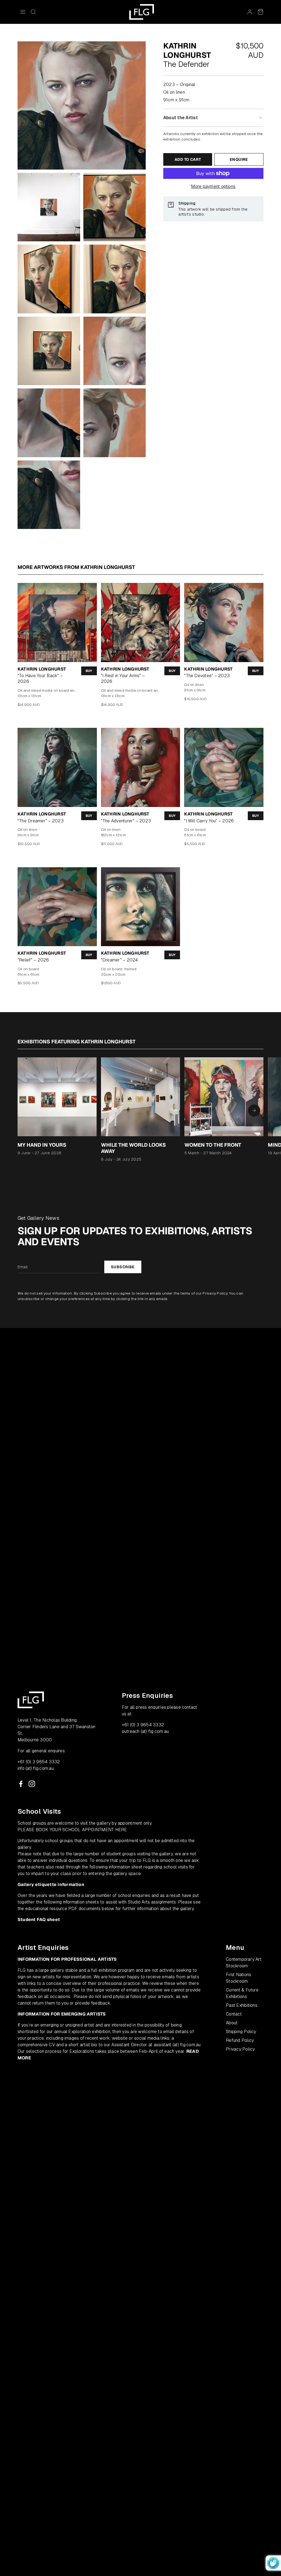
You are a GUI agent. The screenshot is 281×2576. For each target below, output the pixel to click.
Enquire (239, 159)
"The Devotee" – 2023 (207, 676)
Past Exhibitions (242, 2005)
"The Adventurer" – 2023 (126, 821)
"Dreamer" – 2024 (120, 960)
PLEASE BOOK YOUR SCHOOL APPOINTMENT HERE (72, 1830)
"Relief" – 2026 (33, 960)
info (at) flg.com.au (36, 1768)
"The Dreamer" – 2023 (41, 821)
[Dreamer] (141, 907)
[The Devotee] (224, 622)
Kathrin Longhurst (42, 669)
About (232, 2023)
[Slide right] (254, 1110)
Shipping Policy (241, 2032)
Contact (234, 2014)
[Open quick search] (33, 12)
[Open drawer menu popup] (23, 12)
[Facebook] (21, 1784)
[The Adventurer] (141, 767)
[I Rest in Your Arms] (141, 622)
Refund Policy (240, 2040)
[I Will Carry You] (224, 767)
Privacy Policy (215, 1293)
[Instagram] (32, 1784)
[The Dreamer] (57, 767)
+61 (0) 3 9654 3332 (39, 1762)
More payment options (213, 186)
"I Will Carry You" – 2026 (209, 821)
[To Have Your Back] (57, 622)
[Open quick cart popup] (260, 12)
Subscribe (123, 1267)
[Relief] (57, 907)
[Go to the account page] (250, 12)
